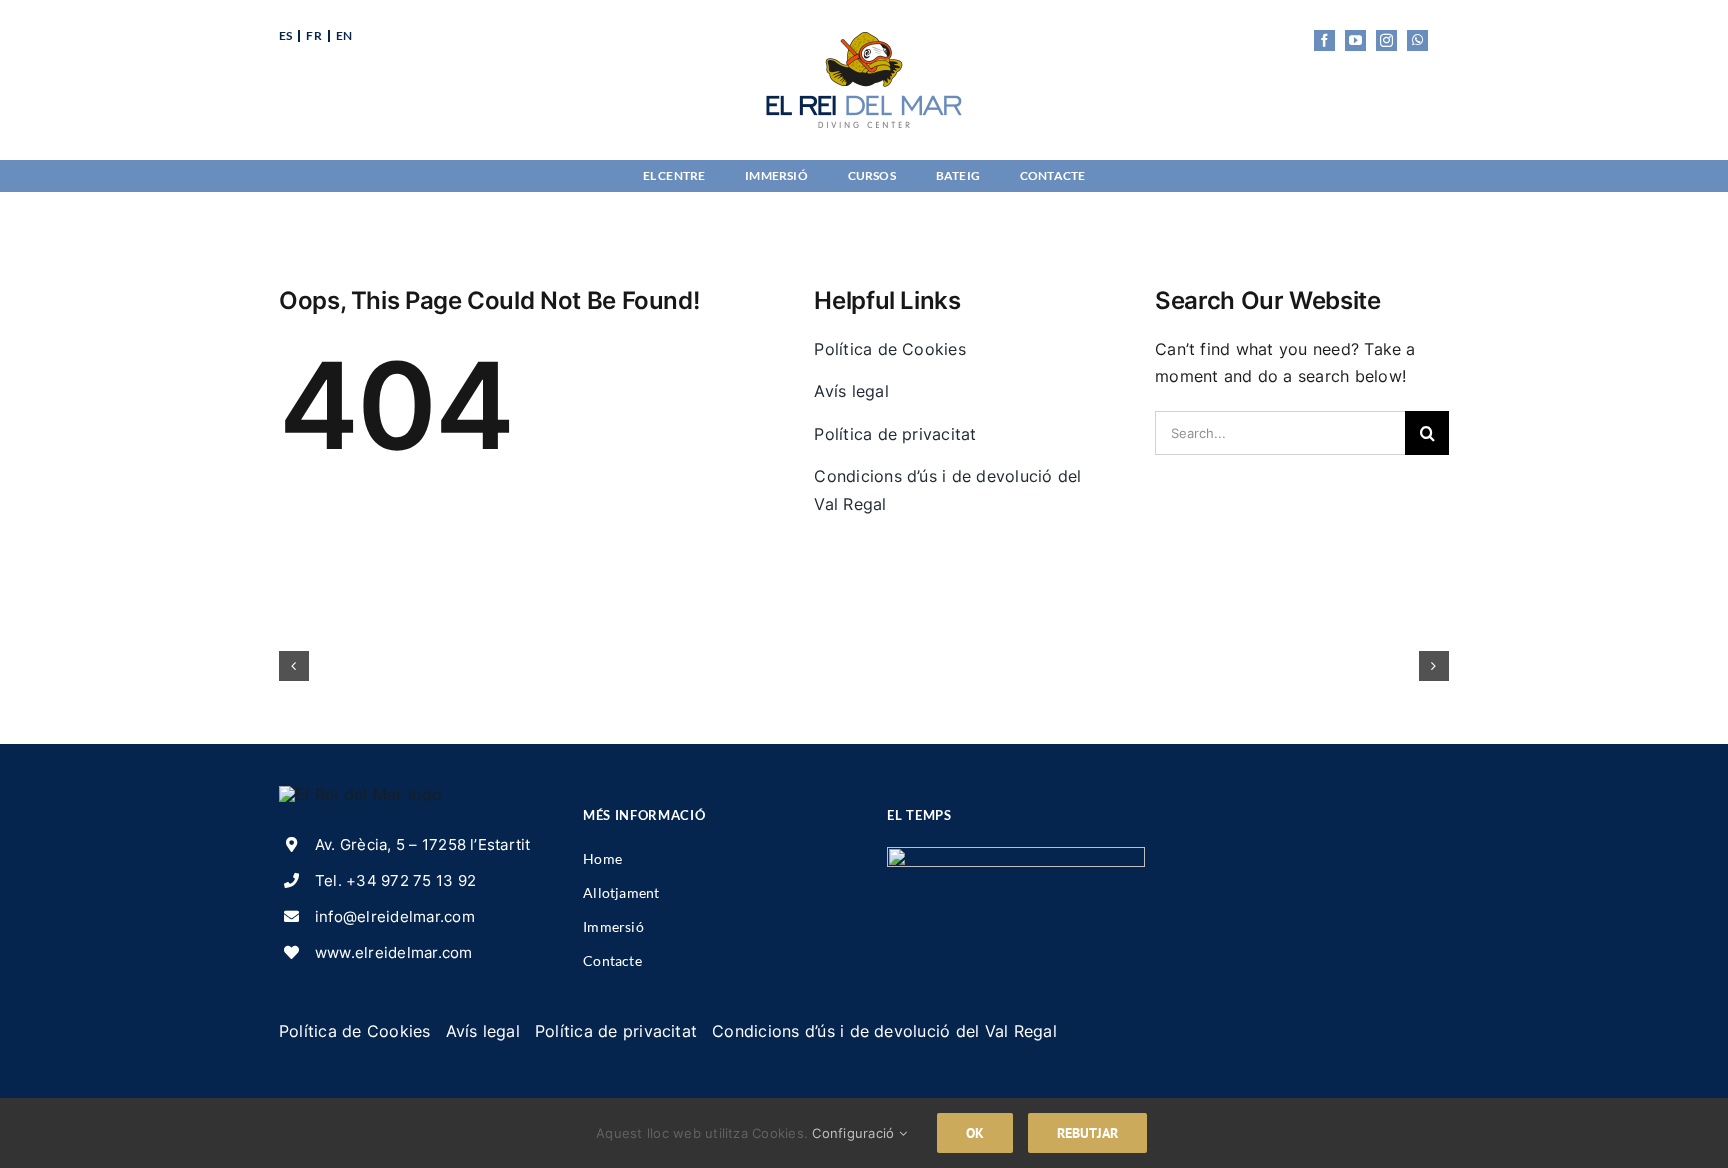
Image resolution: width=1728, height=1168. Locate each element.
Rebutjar (1087, 1133)
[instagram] (1386, 40)
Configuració (855, 1133)
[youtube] (1355, 40)
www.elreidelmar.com (394, 952)
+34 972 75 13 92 (411, 880)
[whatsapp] (1417, 40)
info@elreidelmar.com (395, 916)
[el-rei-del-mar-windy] (1015, 855)
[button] (294, 666)
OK (975, 1133)
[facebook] (1324, 40)
